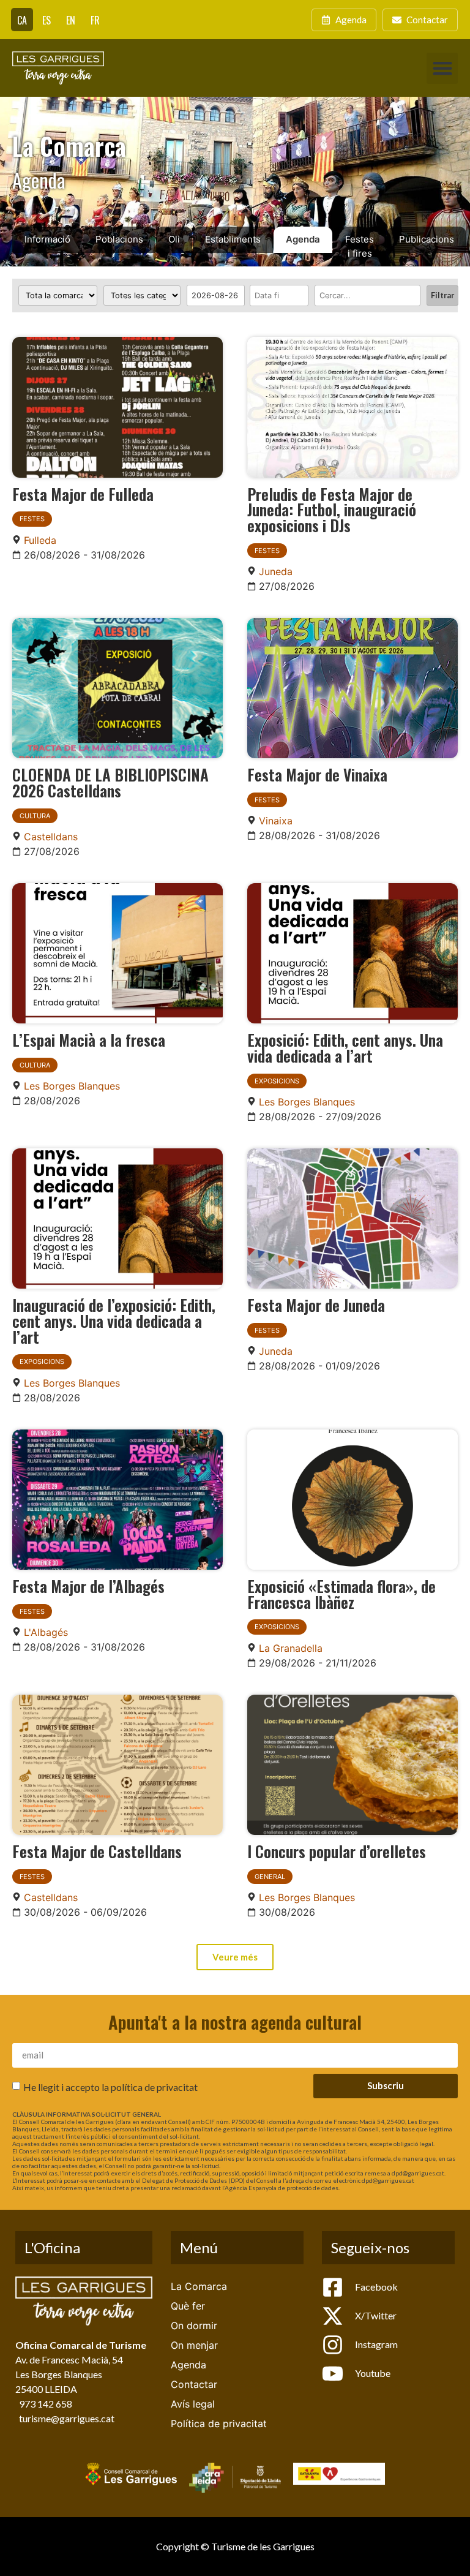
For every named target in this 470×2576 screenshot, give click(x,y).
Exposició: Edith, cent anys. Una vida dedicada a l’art (345, 1047)
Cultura (35, 816)
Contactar (194, 2384)
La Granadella (291, 1648)
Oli (174, 239)
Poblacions (119, 239)
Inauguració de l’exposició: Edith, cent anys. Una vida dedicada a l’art (114, 1320)
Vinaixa (276, 821)
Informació (47, 239)
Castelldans (51, 837)
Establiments (233, 239)
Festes (32, 519)
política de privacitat (154, 2087)
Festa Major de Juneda (316, 1305)
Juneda (276, 571)
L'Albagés (46, 1632)
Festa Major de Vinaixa (317, 774)
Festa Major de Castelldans (97, 1851)
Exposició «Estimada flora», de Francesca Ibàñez (341, 1594)
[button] (442, 68)
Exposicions (277, 1081)
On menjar (194, 2345)
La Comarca (199, 2286)
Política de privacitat (219, 2423)
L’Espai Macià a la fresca (89, 1039)
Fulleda (40, 540)
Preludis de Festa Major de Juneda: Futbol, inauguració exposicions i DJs (332, 509)
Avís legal (193, 2404)
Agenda (303, 239)
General (270, 1877)
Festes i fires (360, 246)
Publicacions (427, 239)
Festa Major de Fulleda (83, 494)
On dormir (194, 2326)
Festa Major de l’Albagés (88, 1586)
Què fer (188, 2306)
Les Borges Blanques (72, 1086)
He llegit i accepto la (110, 2087)
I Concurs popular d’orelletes (337, 1851)
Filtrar (442, 295)
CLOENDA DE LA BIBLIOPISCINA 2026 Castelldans (110, 782)
